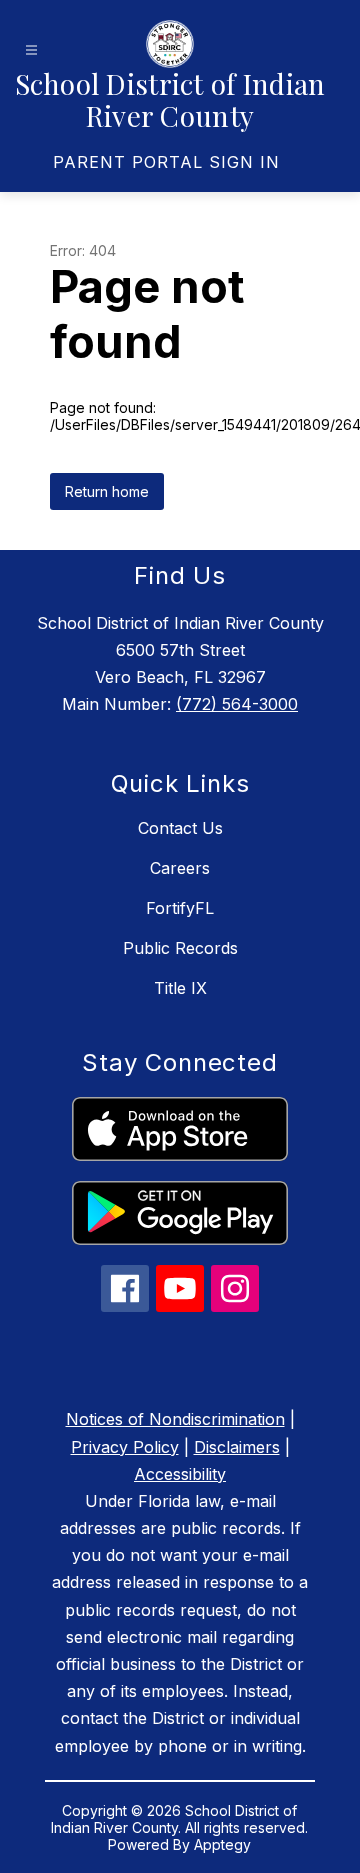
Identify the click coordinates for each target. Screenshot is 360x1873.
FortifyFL (180, 908)
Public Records (180, 948)
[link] (166, 162)
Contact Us (180, 828)
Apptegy (222, 1844)
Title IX (180, 988)
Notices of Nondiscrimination (175, 1419)
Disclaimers (237, 1447)
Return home (107, 491)
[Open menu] (31, 50)
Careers (180, 868)
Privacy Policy (125, 1447)
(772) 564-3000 (237, 704)
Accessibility (180, 1474)
